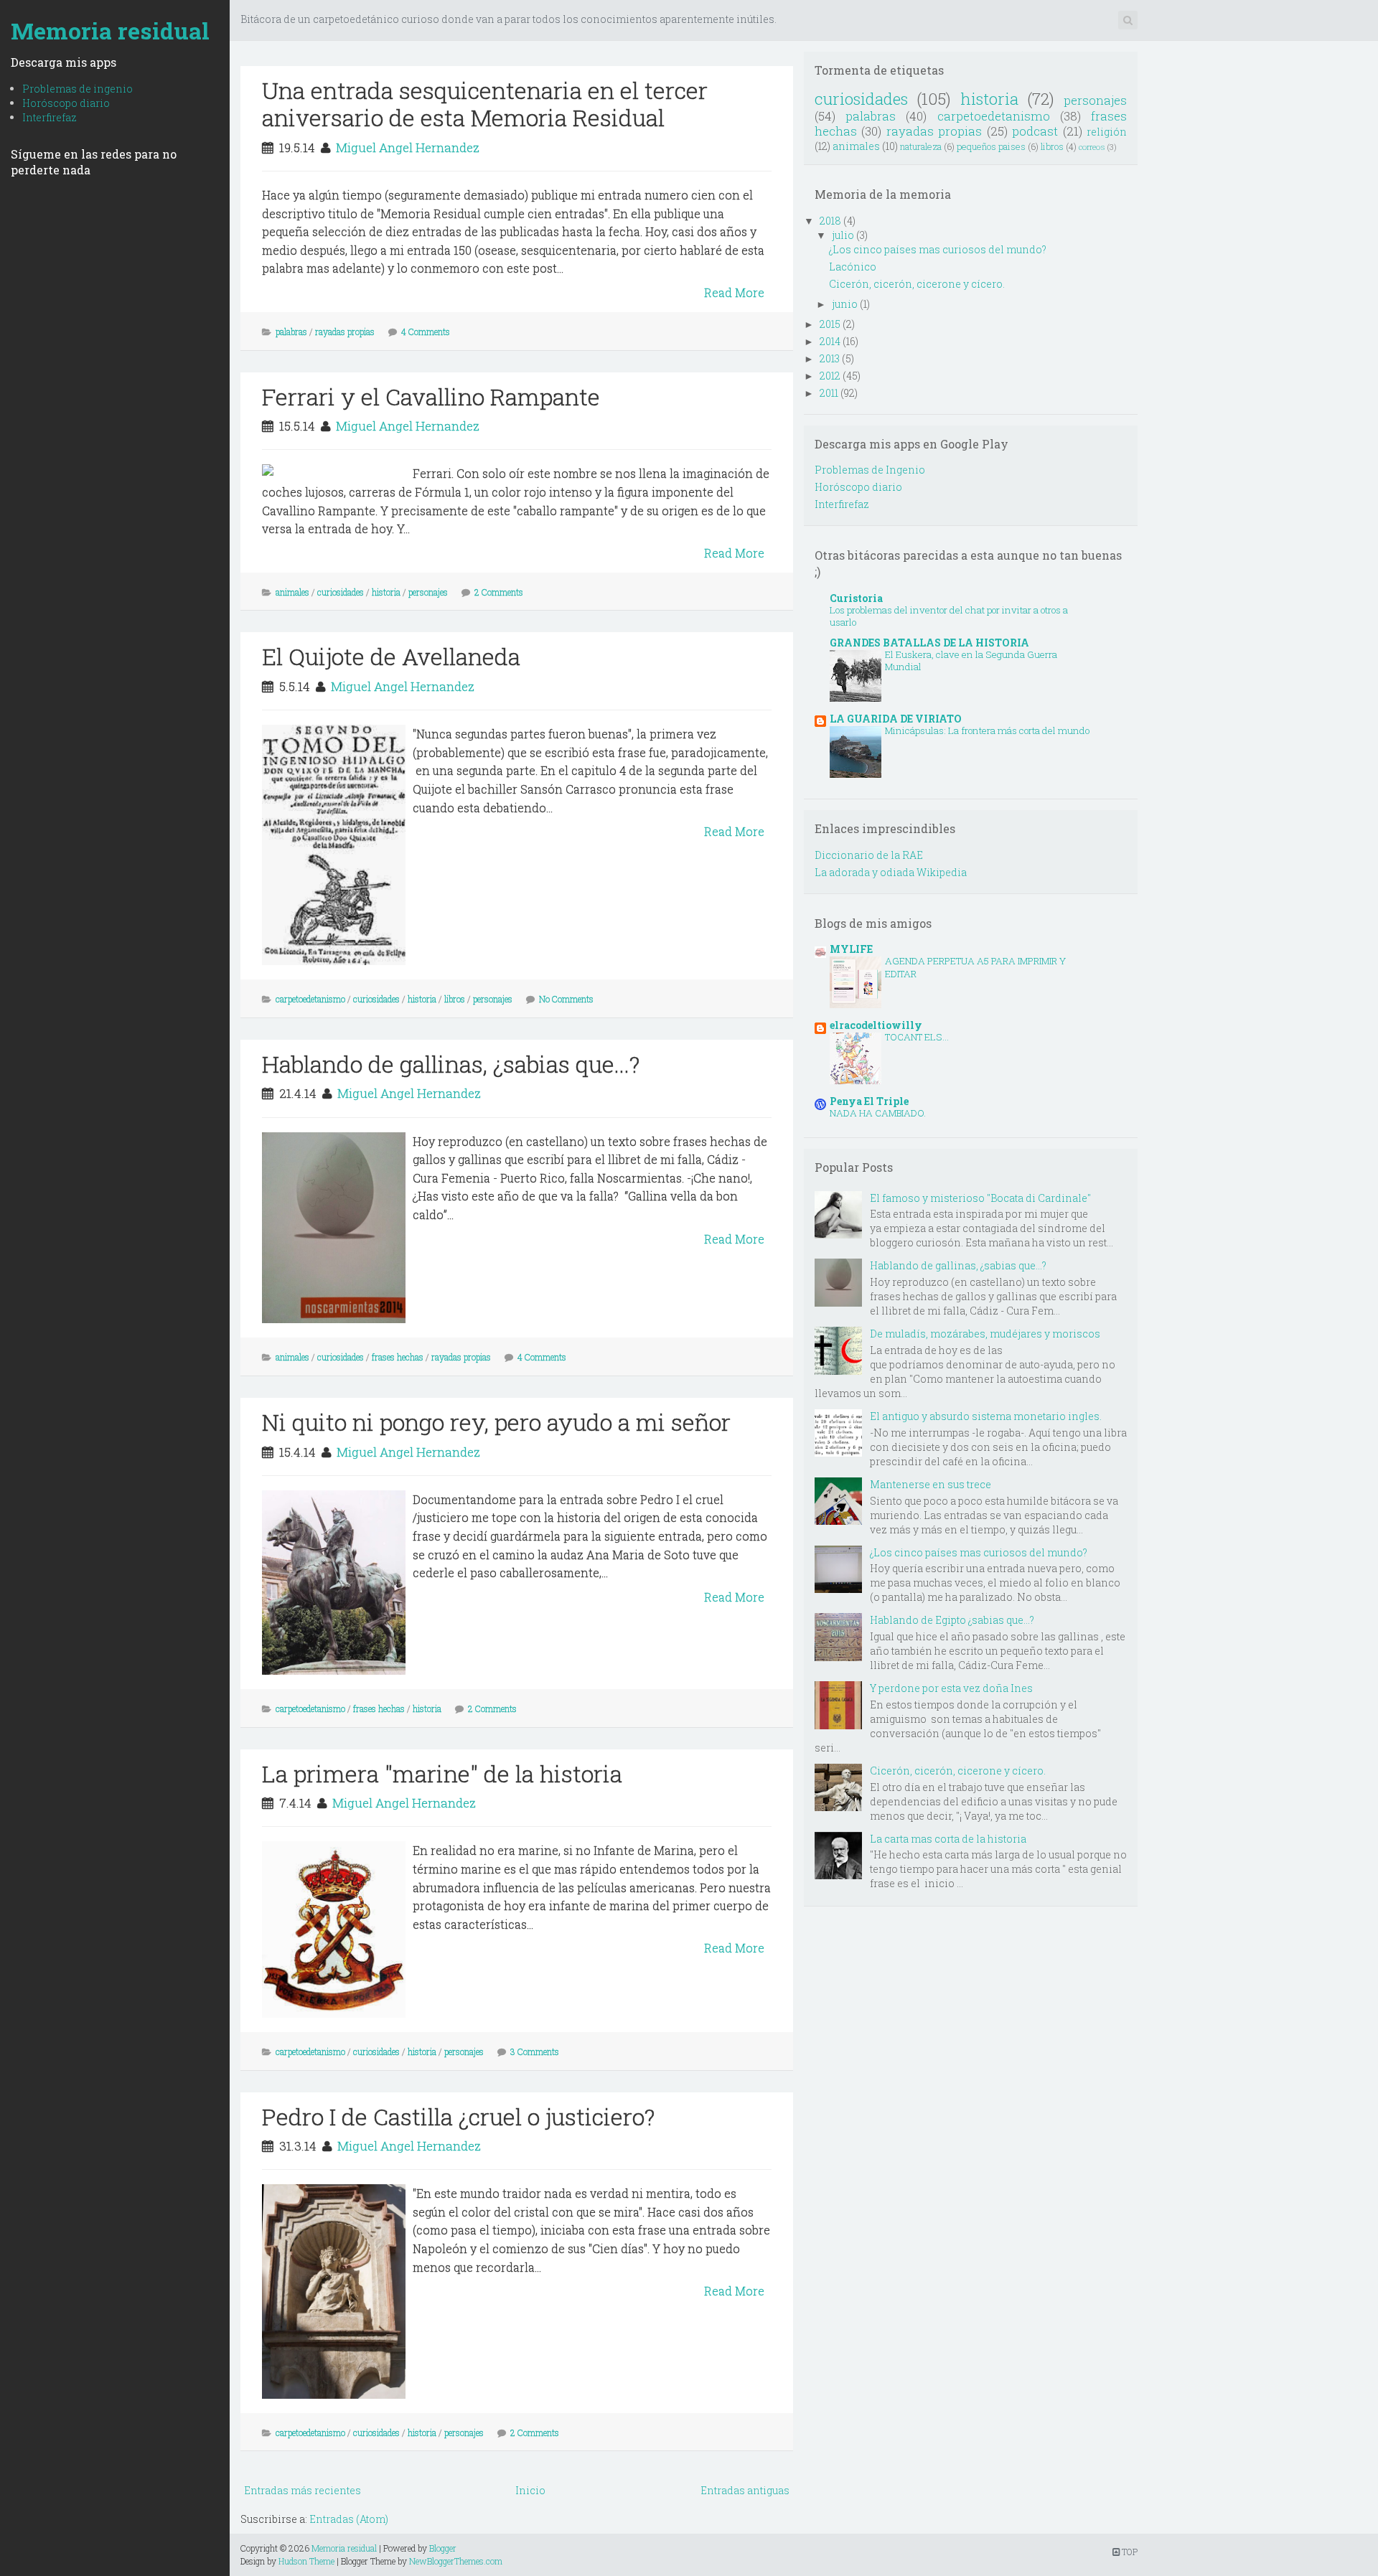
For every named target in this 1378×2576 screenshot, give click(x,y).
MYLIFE (851, 949)
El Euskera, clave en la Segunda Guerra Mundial (971, 661)
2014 (830, 341)
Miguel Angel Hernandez (408, 147)
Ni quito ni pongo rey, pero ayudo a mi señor (496, 1422)
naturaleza (921, 146)
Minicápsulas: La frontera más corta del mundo (987, 730)
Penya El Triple (869, 1101)
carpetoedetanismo (310, 999)
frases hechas (398, 1357)
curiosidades (341, 592)
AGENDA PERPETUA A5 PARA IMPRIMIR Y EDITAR (975, 967)
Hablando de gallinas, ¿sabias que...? (451, 1064)
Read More (734, 292)
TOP (1129, 2552)
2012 (830, 376)
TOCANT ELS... (917, 1037)
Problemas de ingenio (78, 89)
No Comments (566, 999)
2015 (830, 324)
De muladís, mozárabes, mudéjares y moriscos (985, 1334)
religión (1107, 132)
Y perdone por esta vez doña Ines (951, 1688)
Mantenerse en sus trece (931, 1484)
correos (1092, 147)
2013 (830, 358)
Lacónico (853, 267)
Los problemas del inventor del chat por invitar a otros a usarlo (949, 616)
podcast (1035, 131)
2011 (829, 393)
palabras (291, 332)
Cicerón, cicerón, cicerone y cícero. (917, 284)
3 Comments (535, 2051)
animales (292, 592)
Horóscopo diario (66, 103)
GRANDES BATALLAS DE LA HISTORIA (929, 643)
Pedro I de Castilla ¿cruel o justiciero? (458, 2116)
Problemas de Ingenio (870, 470)
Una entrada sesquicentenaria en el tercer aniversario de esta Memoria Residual (485, 104)
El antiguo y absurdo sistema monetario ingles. (986, 1416)
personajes (428, 592)
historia (386, 592)
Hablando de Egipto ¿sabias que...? (952, 1620)
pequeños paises (991, 146)
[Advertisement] (502, 57)
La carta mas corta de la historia (948, 1839)
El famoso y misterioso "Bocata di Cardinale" (980, 1198)
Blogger (443, 2548)
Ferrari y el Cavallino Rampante (431, 396)
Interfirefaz (50, 117)
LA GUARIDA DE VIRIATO (896, 719)
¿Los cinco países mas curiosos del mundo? (938, 249)
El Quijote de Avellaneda (391, 656)
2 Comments (499, 592)
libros (455, 999)
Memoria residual (110, 30)
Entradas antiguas (745, 2490)
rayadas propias (345, 332)
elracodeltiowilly (876, 1025)
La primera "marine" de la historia (442, 1773)
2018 (830, 221)
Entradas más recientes (303, 2490)
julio (843, 235)
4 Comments (426, 332)
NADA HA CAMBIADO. (878, 1113)
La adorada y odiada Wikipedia (891, 872)
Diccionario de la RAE (869, 855)
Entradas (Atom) (349, 2519)
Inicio (530, 2490)
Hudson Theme (306, 2561)
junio (845, 304)
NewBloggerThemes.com (456, 2561)
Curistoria (856, 598)
